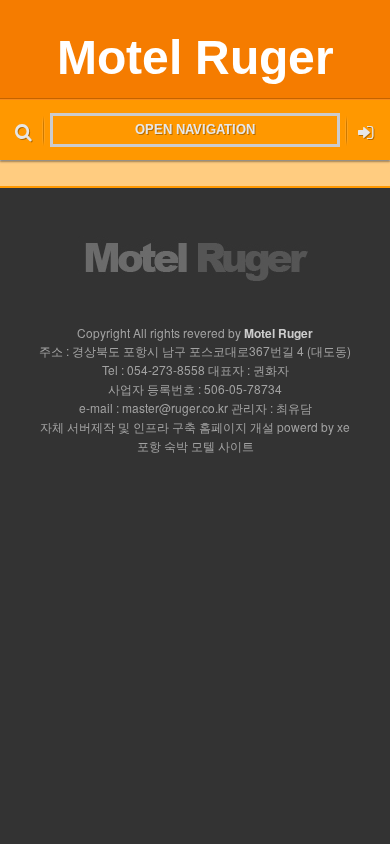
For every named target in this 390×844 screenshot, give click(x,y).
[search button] (23, 130)
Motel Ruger (195, 57)
